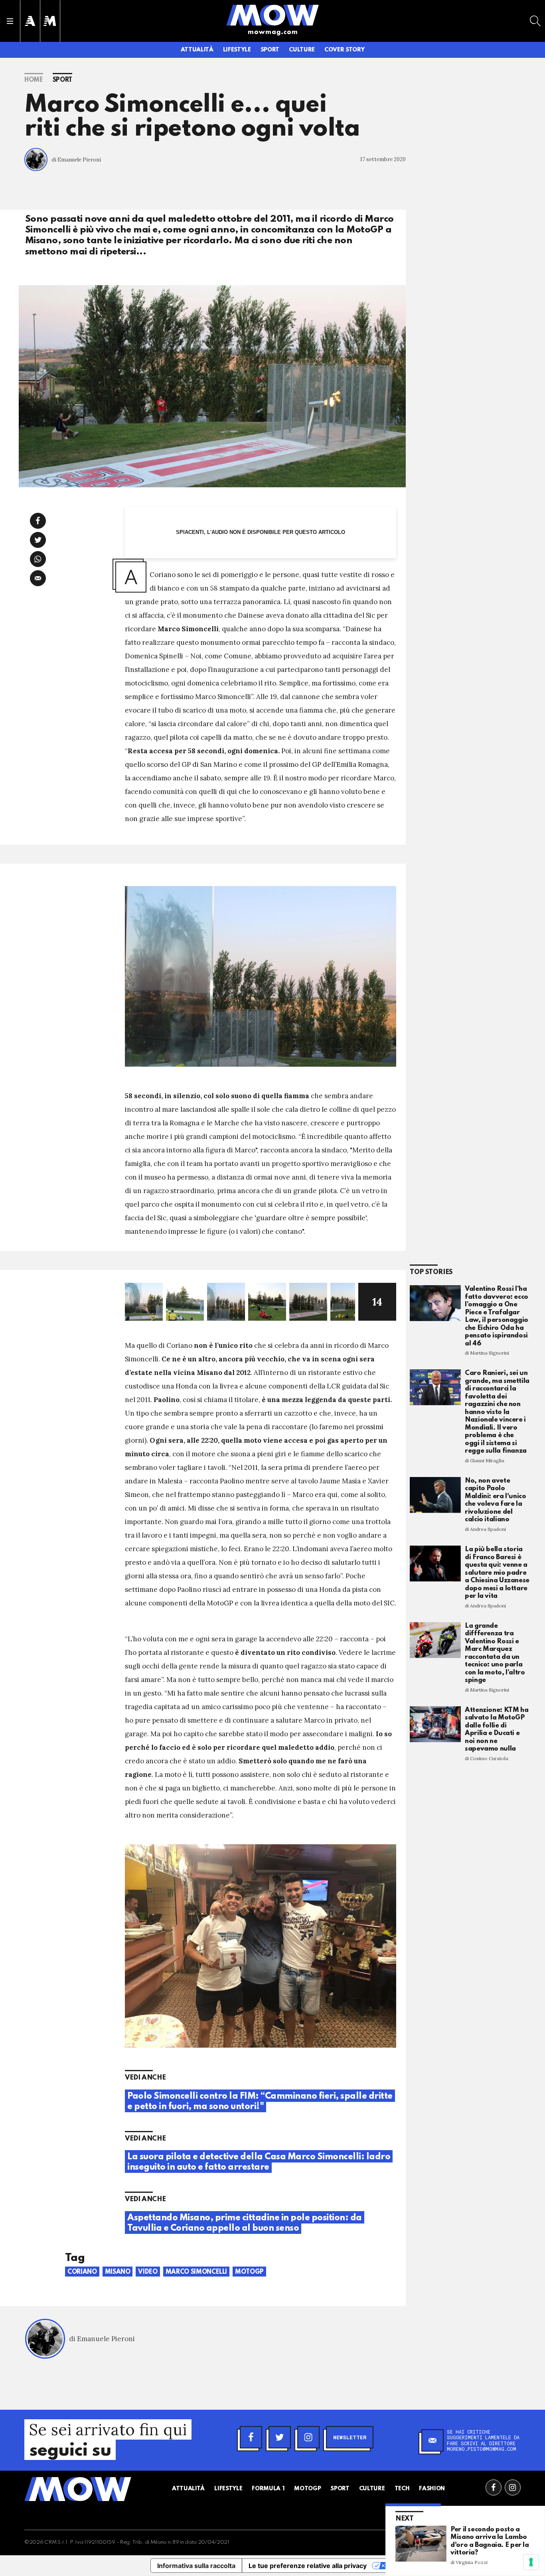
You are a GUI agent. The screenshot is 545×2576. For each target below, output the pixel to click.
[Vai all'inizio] (78, 2489)
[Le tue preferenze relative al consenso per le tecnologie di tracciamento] (531, 2562)
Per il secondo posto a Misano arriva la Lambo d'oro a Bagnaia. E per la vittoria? (490, 2541)
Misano (118, 2272)
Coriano (82, 2272)
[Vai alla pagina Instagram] (513, 2487)
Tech (402, 2489)
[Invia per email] (38, 578)
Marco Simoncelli (196, 2272)
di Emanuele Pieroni (76, 160)
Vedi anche (145, 2078)
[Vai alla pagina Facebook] (494, 2487)
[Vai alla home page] (272, 15)
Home (34, 80)
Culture (302, 50)
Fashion (432, 2489)
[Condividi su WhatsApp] (38, 559)
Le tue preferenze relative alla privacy (308, 2566)
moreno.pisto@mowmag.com (482, 2449)
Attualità (197, 50)
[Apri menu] (10, 21)
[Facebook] (251, 2437)
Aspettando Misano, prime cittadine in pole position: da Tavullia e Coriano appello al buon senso (245, 2223)
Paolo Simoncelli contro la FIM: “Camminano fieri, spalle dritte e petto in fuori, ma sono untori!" (260, 2101)
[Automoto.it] (30, 21)
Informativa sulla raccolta (196, 2566)
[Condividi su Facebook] (38, 521)
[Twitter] (280, 2437)
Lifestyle (237, 50)
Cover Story (344, 50)
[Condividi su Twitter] (38, 540)
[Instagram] (308, 2437)
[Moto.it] (50, 21)
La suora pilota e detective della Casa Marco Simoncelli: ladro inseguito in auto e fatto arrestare (259, 2162)
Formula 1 (268, 2489)
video (148, 2272)
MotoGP (249, 2272)
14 (377, 1302)
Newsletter (350, 2437)
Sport (270, 50)
